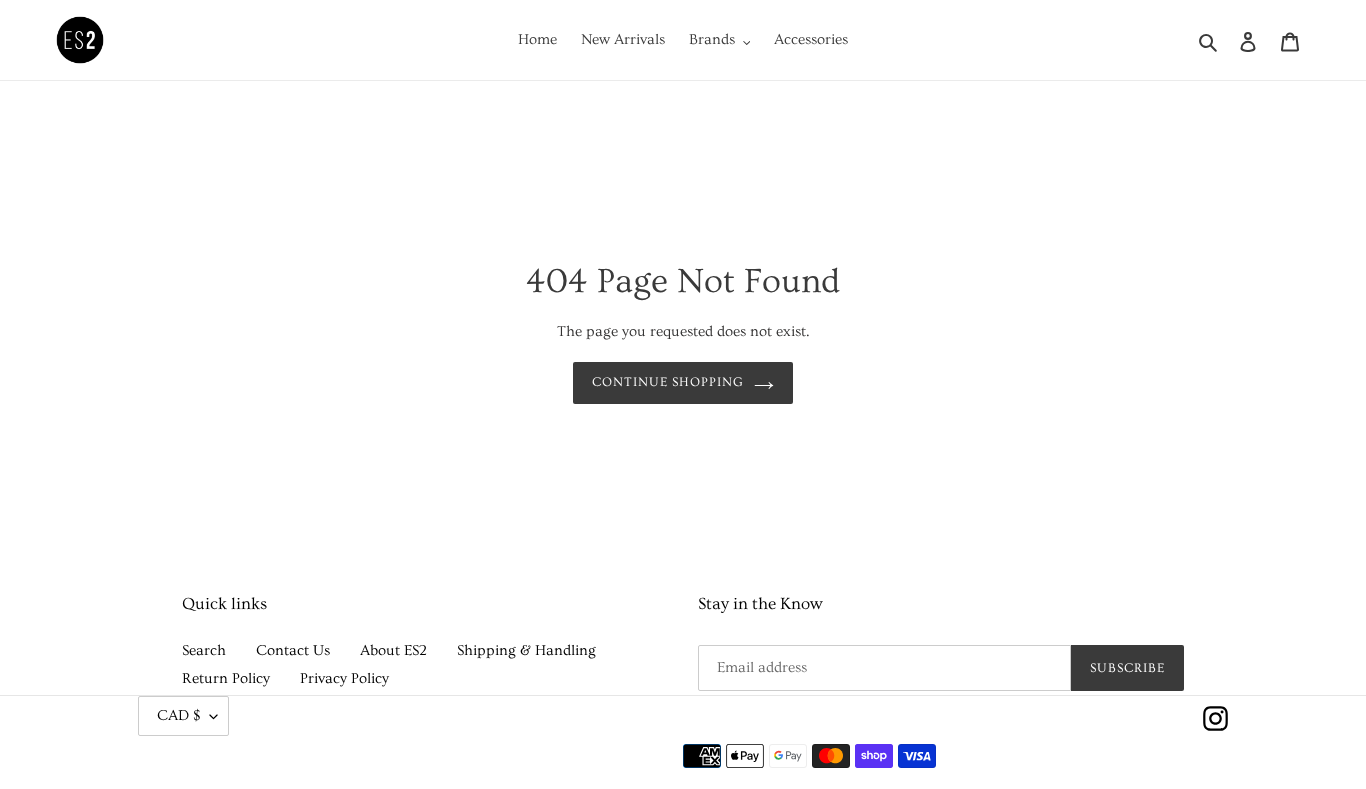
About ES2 (393, 650)
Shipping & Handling (526, 650)
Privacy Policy (344, 678)
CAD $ (178, 715)
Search (204, 650)
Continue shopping (668, 382)
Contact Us (293, 650)
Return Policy (226, 678)
